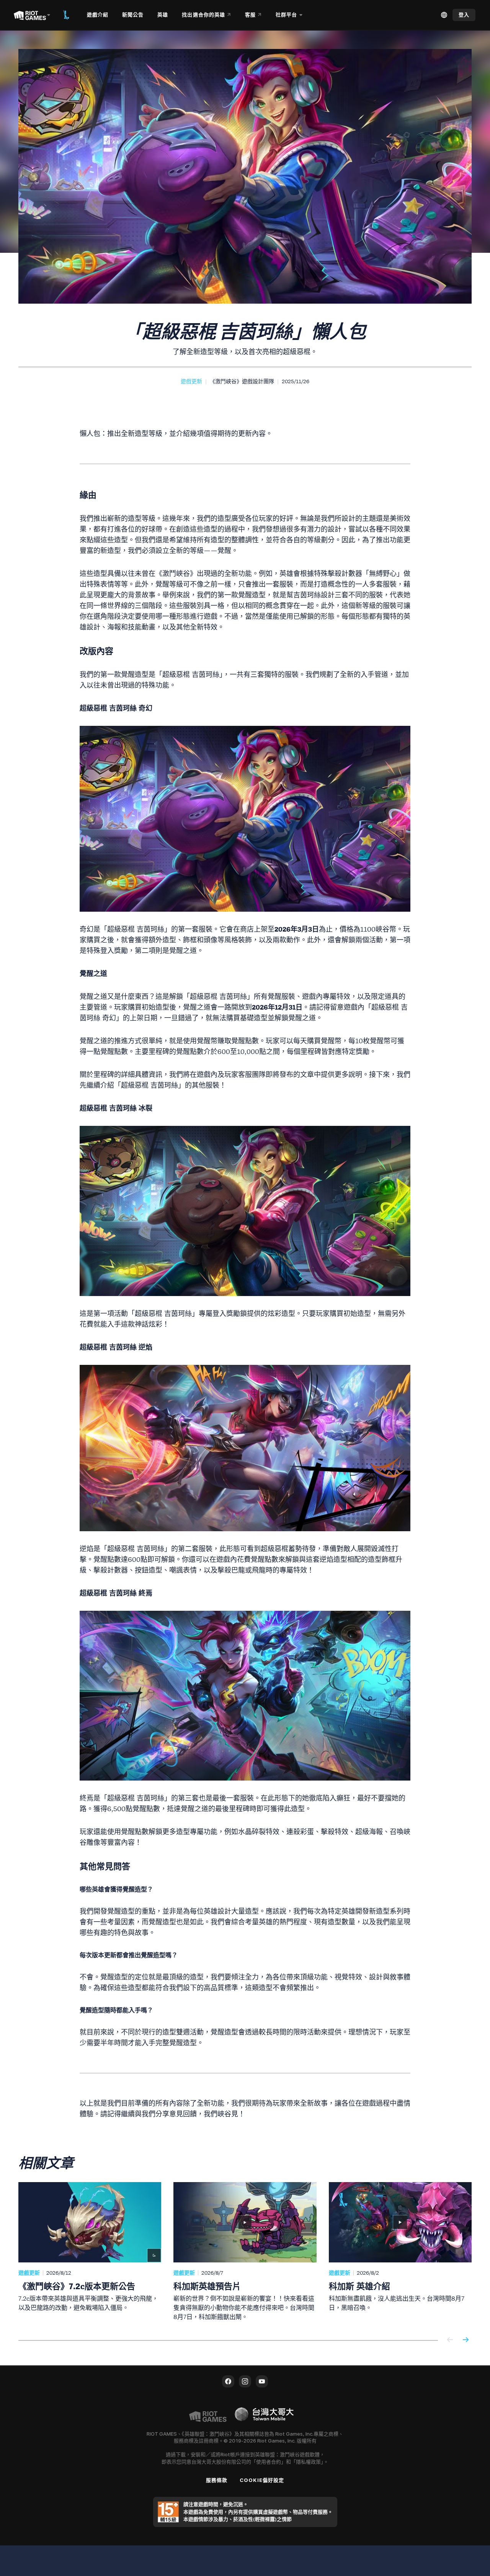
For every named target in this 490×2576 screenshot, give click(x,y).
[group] (245, 2252)
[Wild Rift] (66, 15)
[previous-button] (450, 2340)
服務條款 (217, 2480)
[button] (191, 381)
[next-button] (465, 2340)
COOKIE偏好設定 (262, 2480)
